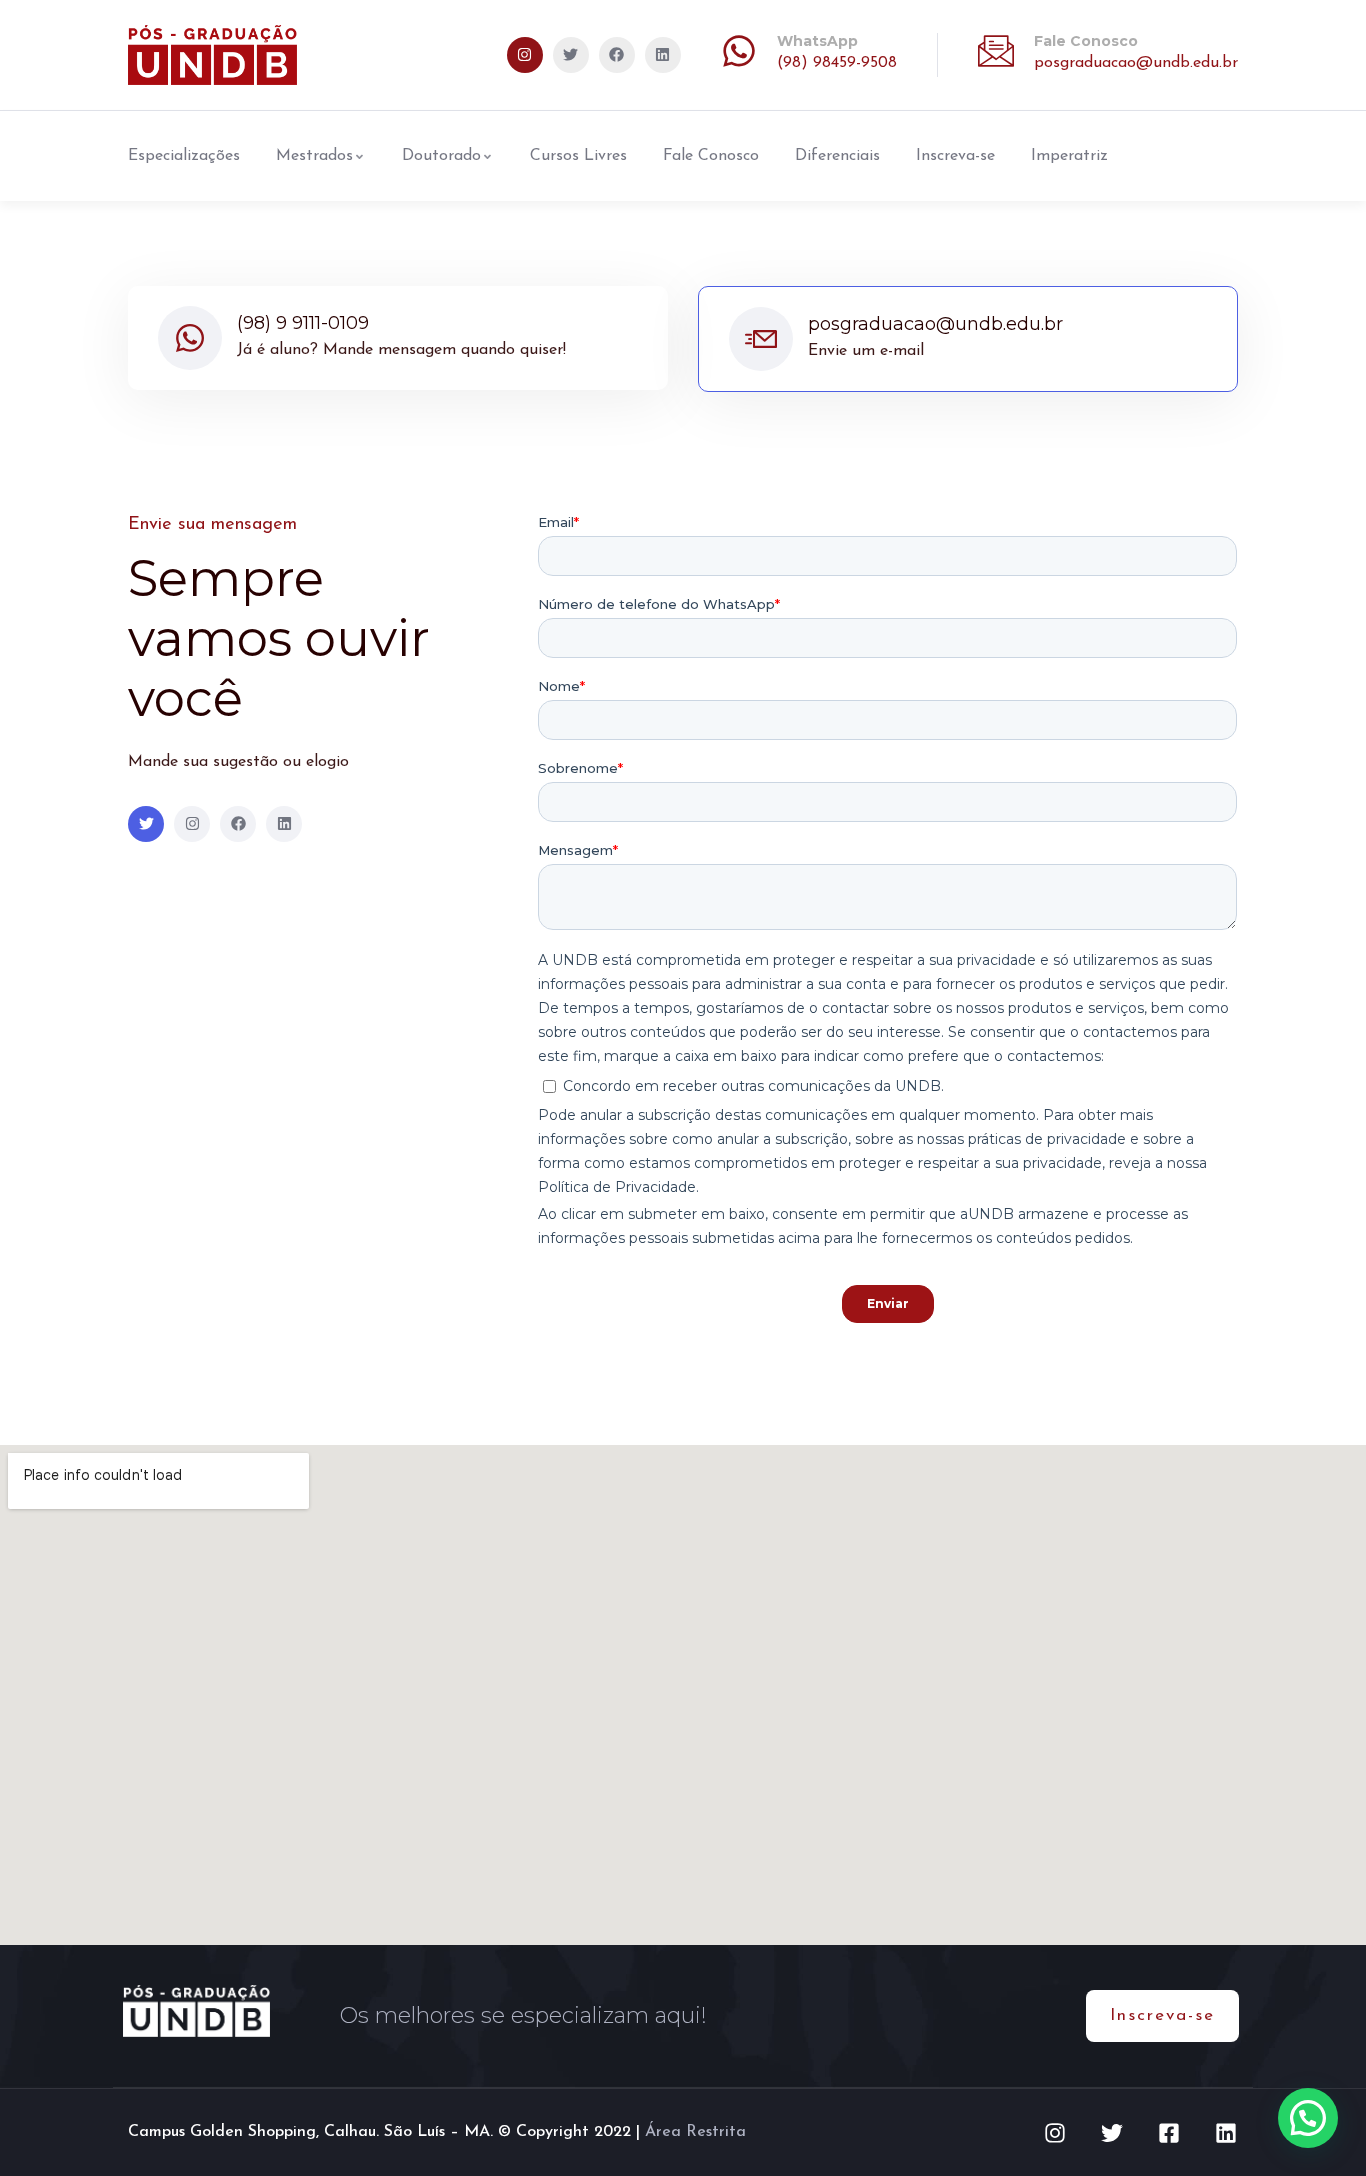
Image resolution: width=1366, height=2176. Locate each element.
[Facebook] (617, 55)
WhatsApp (817, 41)
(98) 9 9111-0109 (303, 323)
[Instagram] (525, 55)
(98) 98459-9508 (837, 63)
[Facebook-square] (1169, 2133)
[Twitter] (571, 55)
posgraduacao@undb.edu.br (1136, 63)
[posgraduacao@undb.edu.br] (761, 339)
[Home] (212, 55)
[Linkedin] (663, 55)
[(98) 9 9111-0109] (190, 338)
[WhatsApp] (739, 51)
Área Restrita (695, 2132)
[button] (1308, 2118)
